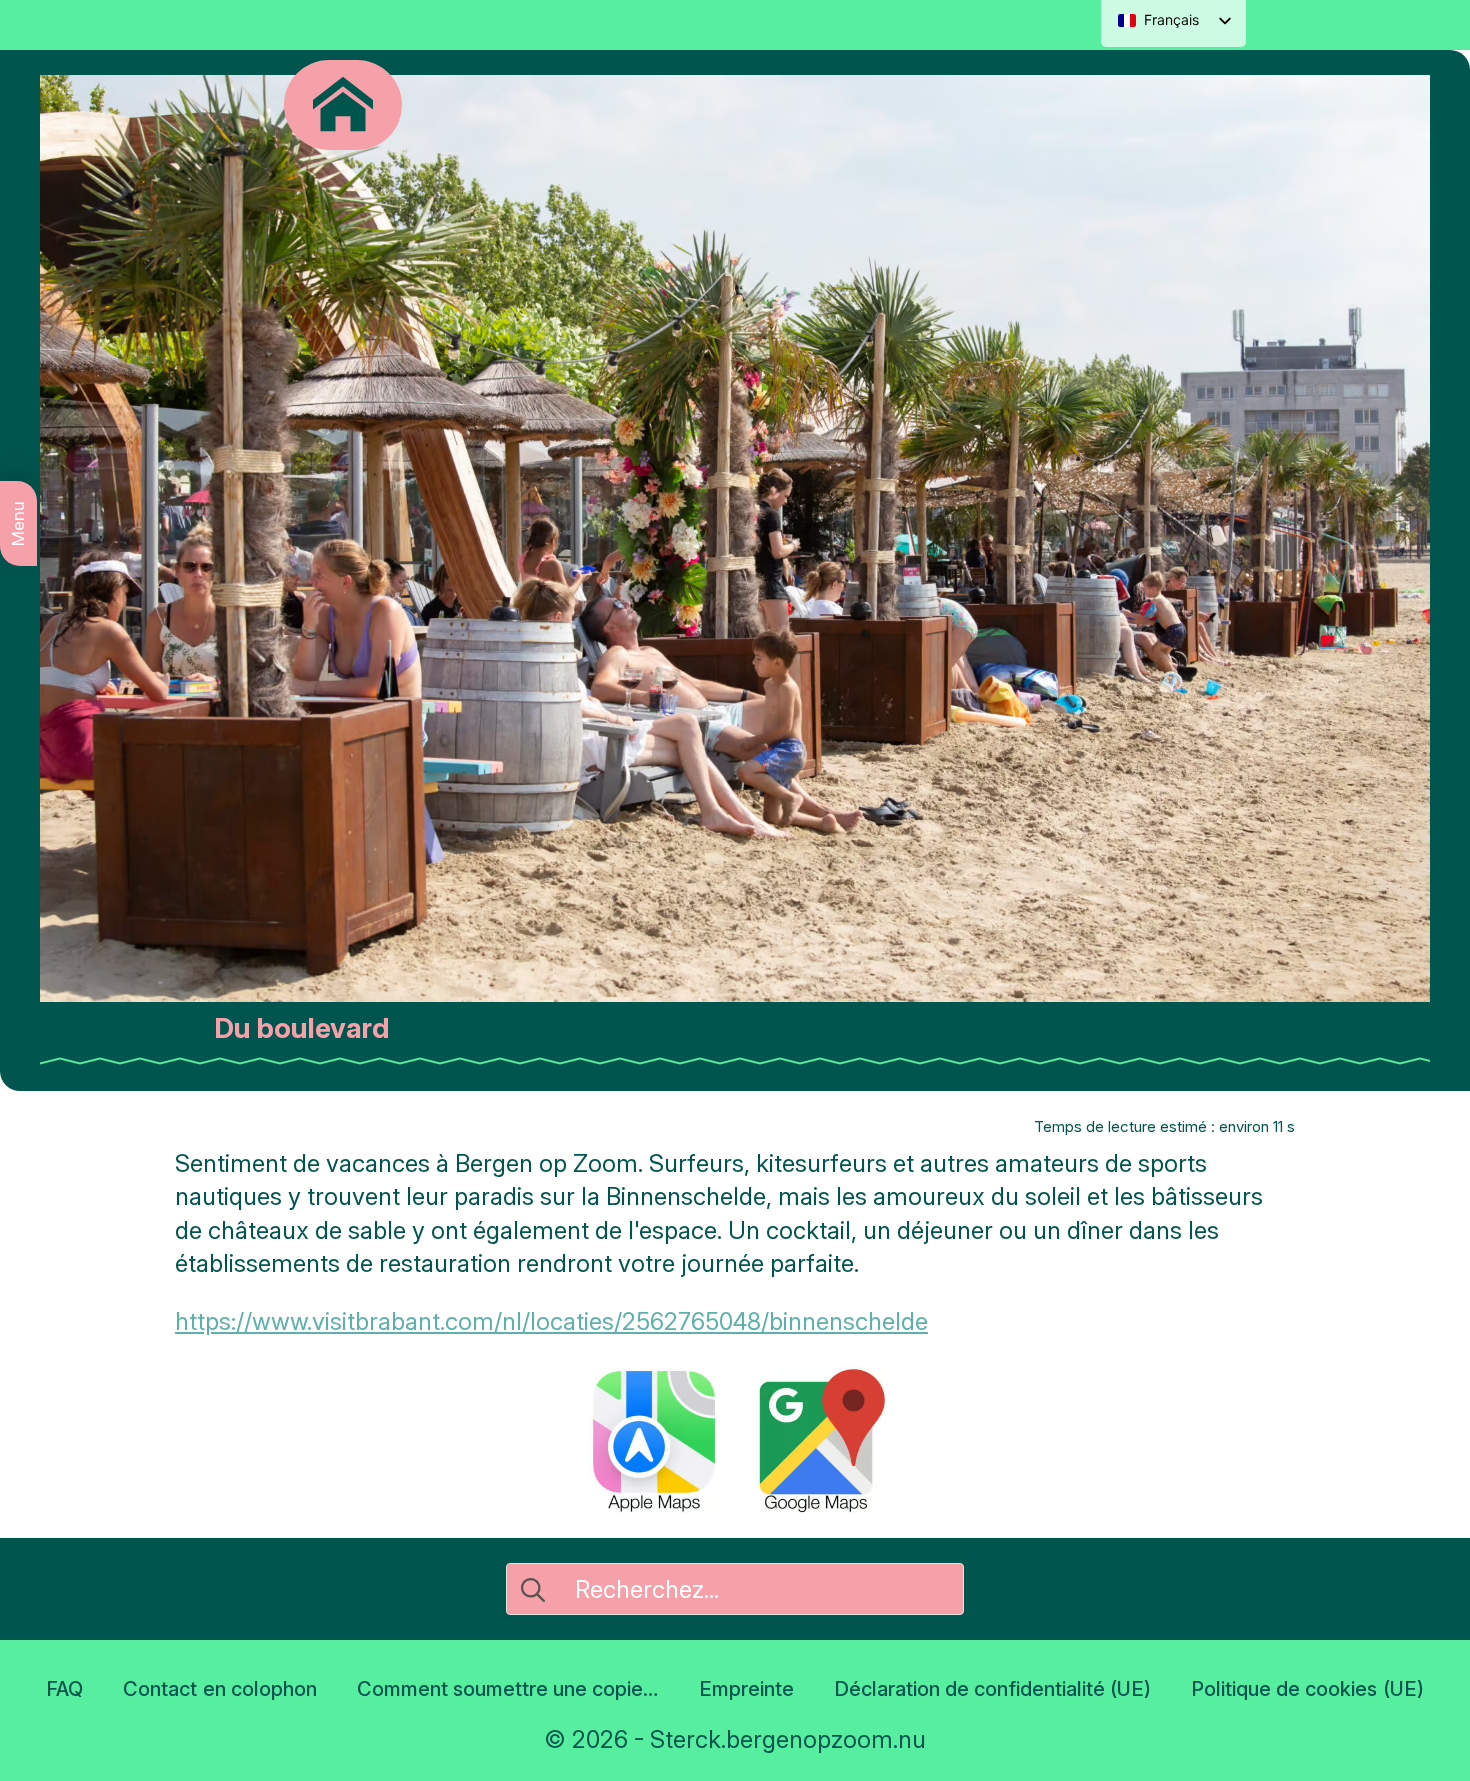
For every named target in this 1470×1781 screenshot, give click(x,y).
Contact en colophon (219, 1689)
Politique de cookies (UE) (1307, 1689)
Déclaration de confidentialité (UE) (992, 1689)
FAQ (64, 1689)
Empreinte (746, 1689)
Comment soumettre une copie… (508, 1689)
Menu (18, 523)
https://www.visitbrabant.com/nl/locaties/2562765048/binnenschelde (551, 1321)
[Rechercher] (533, 1590)
